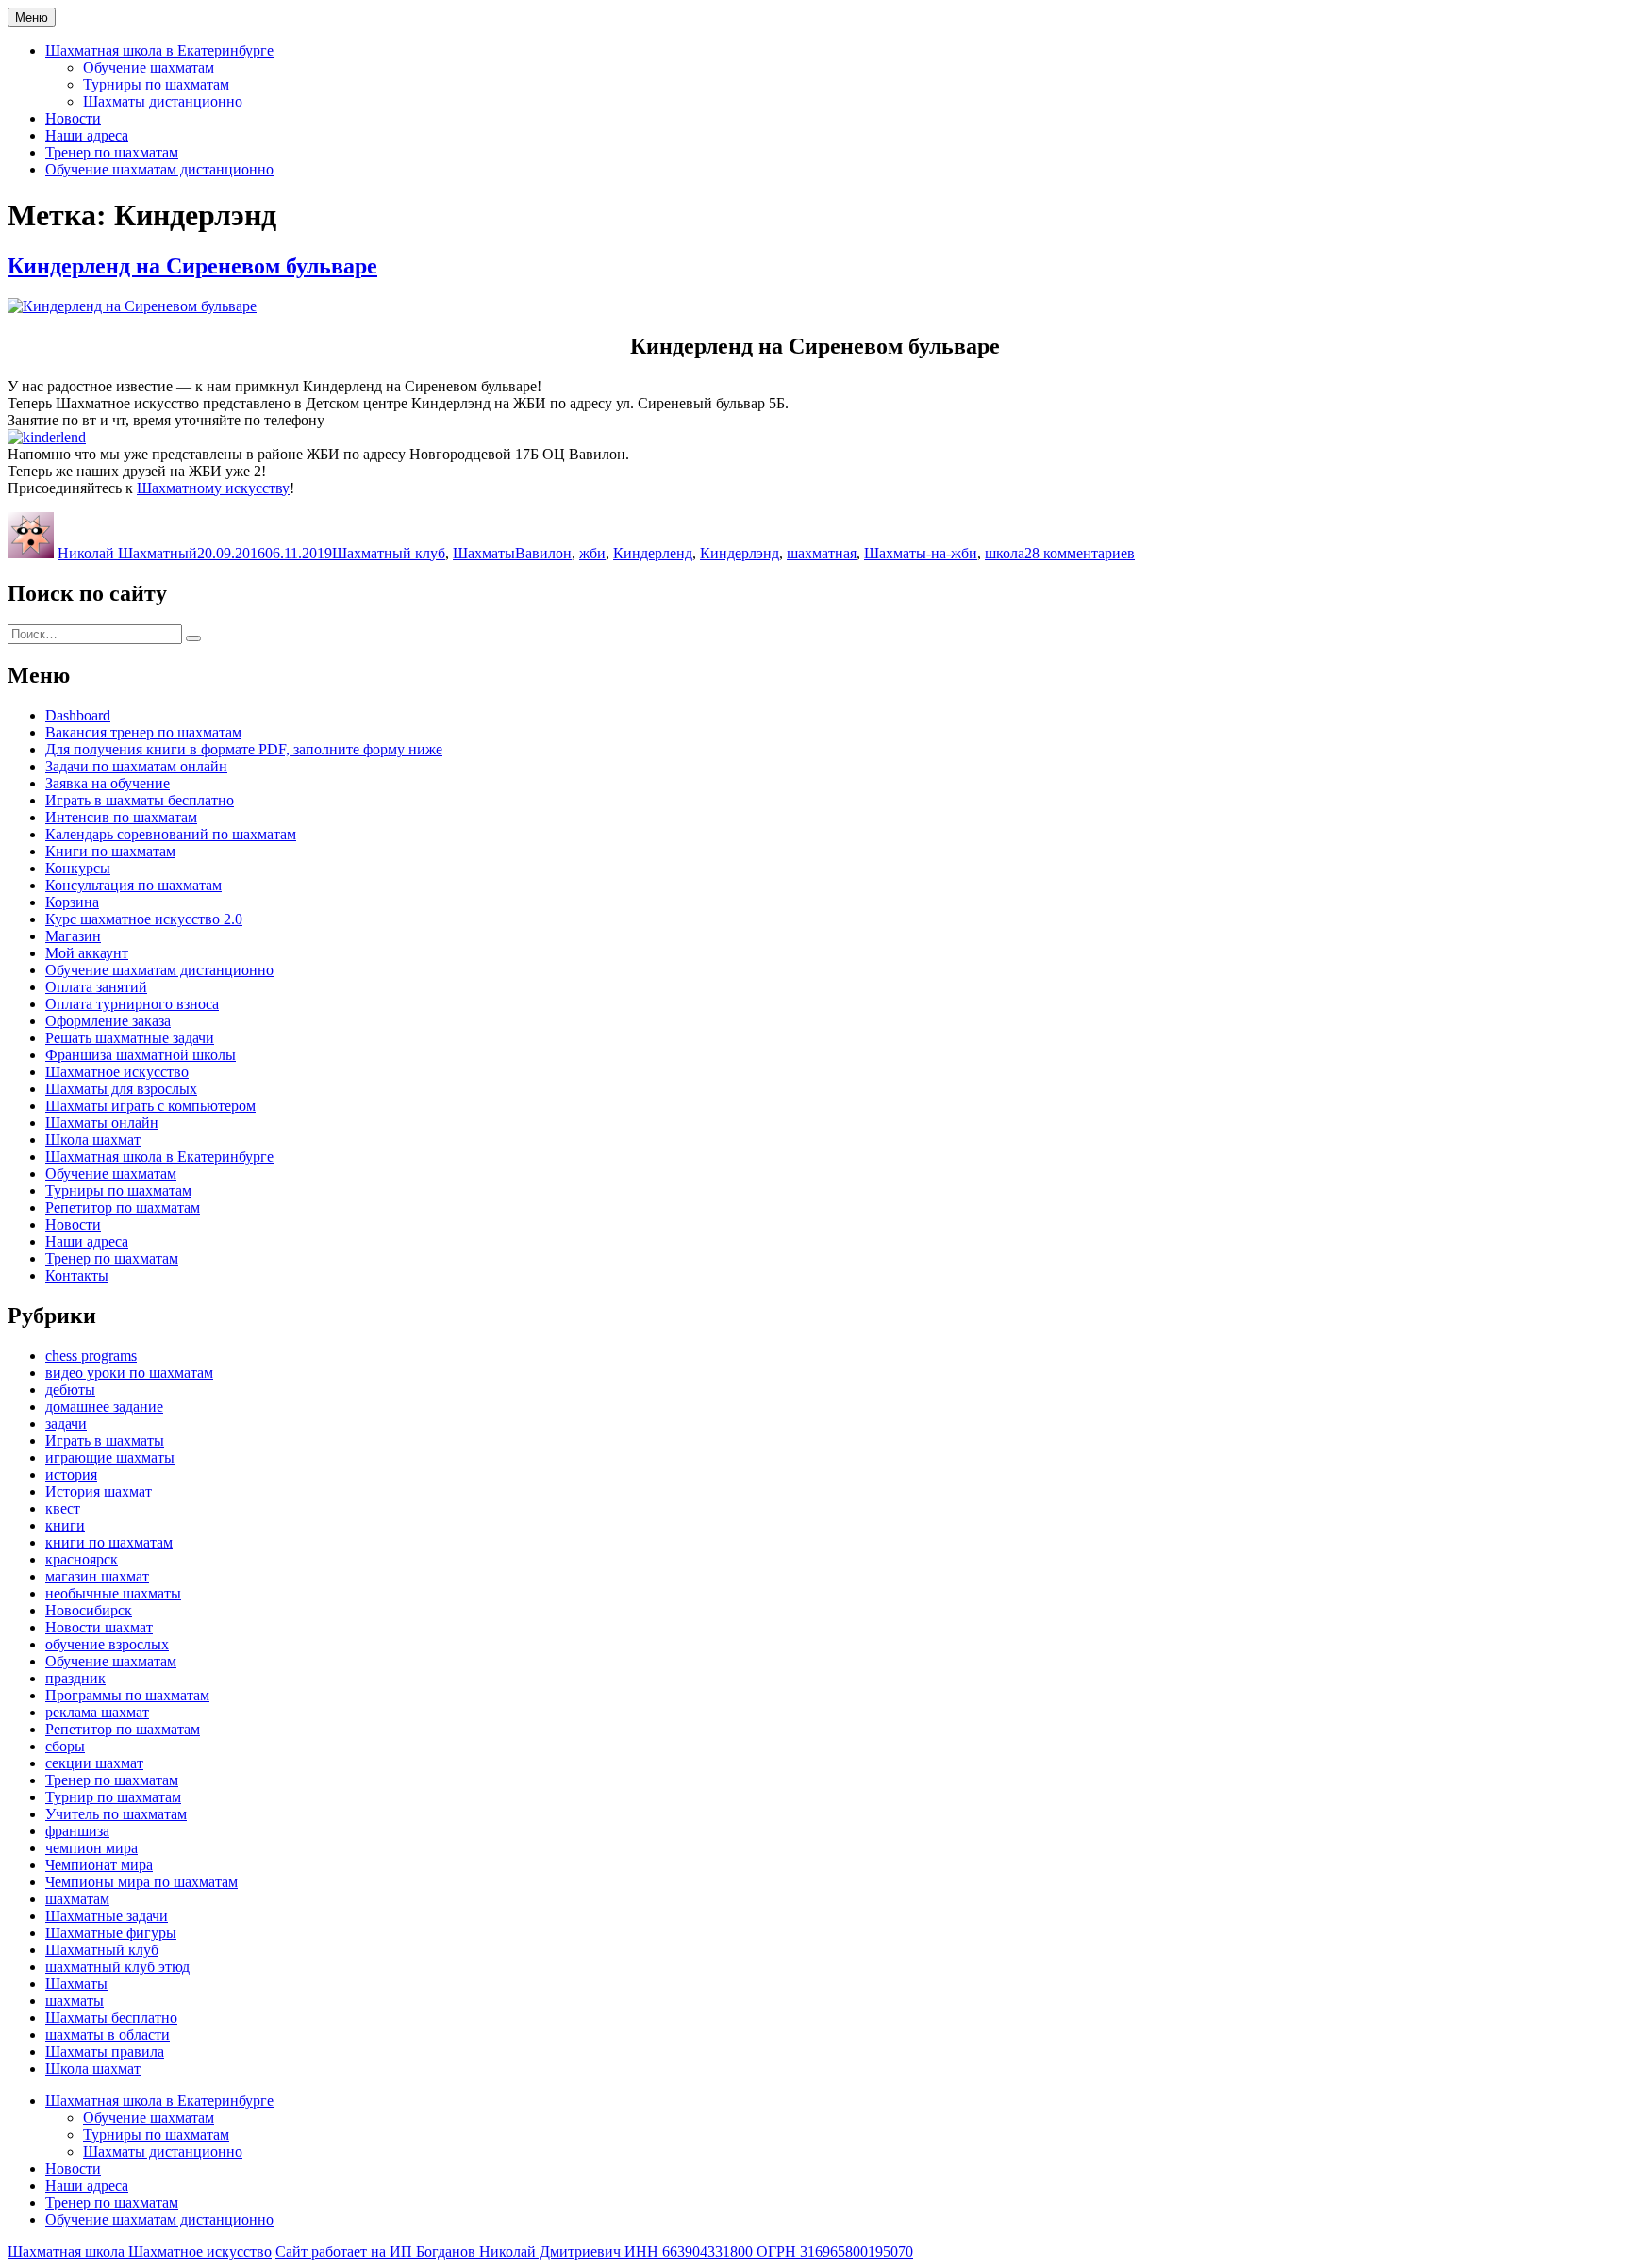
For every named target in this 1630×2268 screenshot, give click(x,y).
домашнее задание (104, 1407)
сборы (65, 1746)
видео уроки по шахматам (129, 1373)
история (71, 1474)
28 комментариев (1080, 553)
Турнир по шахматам (113, 1797)
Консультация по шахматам (133, 885)
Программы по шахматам (127, 1695)
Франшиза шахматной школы (141, 1055)
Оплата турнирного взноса (132, 1004)
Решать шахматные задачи (130, 1038)
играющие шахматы (110, 1457)
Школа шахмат (93, 1140)
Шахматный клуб (389, 553)
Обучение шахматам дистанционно (159, 169)
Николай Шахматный (127, 553)
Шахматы (484, 553)
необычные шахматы (113, 1593)
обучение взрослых (107, 1644)
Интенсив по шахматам (121, 817)
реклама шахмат (97, 1712)
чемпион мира (91, 1848)
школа (1005, 553)
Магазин (73, 936)
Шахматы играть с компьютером (150, 1106)
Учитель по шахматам (116, 1814)
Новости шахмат (99, 1627)
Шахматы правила (105, 2052)
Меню (32, 17)
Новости (73, 118)
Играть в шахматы (105, 1440)
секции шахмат (94, 1763)
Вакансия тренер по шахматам (143, 732)
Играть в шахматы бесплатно (140, 800)
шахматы (75, 2001)
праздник (75, 1678)
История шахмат (99, 1491)
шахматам (77, 1899)
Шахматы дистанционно (163, 101)
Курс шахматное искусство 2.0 (144, 919)
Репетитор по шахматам (123, 1208)
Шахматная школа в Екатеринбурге (159, 50)
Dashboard (78, 715)
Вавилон (543, 553)
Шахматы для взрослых (121, 1089)
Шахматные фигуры (111, 1933)
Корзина (72, 902)
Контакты (77, 1275)
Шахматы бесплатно (111, 2018)
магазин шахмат (97, 1576)
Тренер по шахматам (112, 152)
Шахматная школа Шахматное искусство (140, 2251)
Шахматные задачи (107, 1916)
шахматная (822, 553)
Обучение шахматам (149, 67)
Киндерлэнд (740, 553)
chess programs (91, 1356)
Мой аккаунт (87, 953)
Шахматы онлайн (102, 1123)
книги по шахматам (109, 1542)
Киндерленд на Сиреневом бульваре (192, 266)
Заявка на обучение (108, 783)
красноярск (82, 1559)
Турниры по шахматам (156, 84)
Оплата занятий (96, 987)
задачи (66, 1424)
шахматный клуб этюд (117, 1967)
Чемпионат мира (99, 1865)
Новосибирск (89, 1610)
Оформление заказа (108, 1021)
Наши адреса (87, 135)
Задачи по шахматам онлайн (136, 766)
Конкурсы (78, 868)
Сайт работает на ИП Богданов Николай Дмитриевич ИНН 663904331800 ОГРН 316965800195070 (594, 2251)
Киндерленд (653, 553)
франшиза (77, 1831)
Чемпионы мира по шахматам (141, 1882)
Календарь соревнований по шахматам (171, 834)
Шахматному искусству (213, 488)
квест (63, 1508)
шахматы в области (108, 2035)
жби (592, 553)
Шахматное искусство (117, 1072)
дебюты (70, 1390)
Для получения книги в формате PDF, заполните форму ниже (244, 749)
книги (65, 1525)
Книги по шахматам (110, 851)
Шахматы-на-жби (921, 553)
